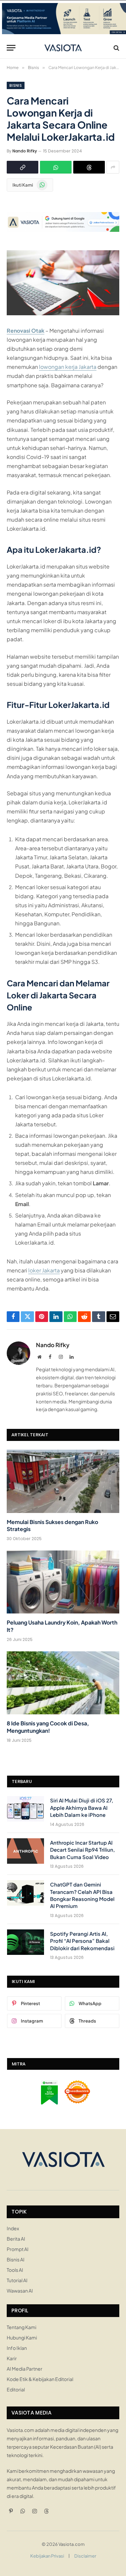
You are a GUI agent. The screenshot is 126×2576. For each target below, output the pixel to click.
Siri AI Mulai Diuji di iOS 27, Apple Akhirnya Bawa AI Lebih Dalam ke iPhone (82, 1807)
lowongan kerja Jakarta (68, 367)
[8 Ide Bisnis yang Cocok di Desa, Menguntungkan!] (63, 1683)
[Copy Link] (23, 167)
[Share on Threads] (89, 167)
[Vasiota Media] (63, 48)
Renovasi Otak (26, 331)
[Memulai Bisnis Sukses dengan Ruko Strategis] (63, 1481)
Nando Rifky (25, 151)
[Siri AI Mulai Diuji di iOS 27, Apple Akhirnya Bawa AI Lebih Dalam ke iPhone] (26, 1809)
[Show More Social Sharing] (113, 167)
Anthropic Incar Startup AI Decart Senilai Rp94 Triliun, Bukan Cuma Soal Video (82, 1850)
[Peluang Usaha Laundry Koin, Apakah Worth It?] (63, 1582)
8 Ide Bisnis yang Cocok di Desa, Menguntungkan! (48, 1727)
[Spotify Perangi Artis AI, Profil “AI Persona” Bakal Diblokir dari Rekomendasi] (26, 1942)
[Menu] (11, 48)
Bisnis (16, 85)
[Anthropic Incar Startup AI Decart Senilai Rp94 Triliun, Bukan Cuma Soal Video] (26, 1851)
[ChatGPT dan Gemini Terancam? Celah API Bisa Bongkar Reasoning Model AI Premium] (26, 1893)
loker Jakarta (44, 1270)
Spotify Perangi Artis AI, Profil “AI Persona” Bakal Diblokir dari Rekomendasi (82, 1941)
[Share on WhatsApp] (56, 167)
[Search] (116, 48)
